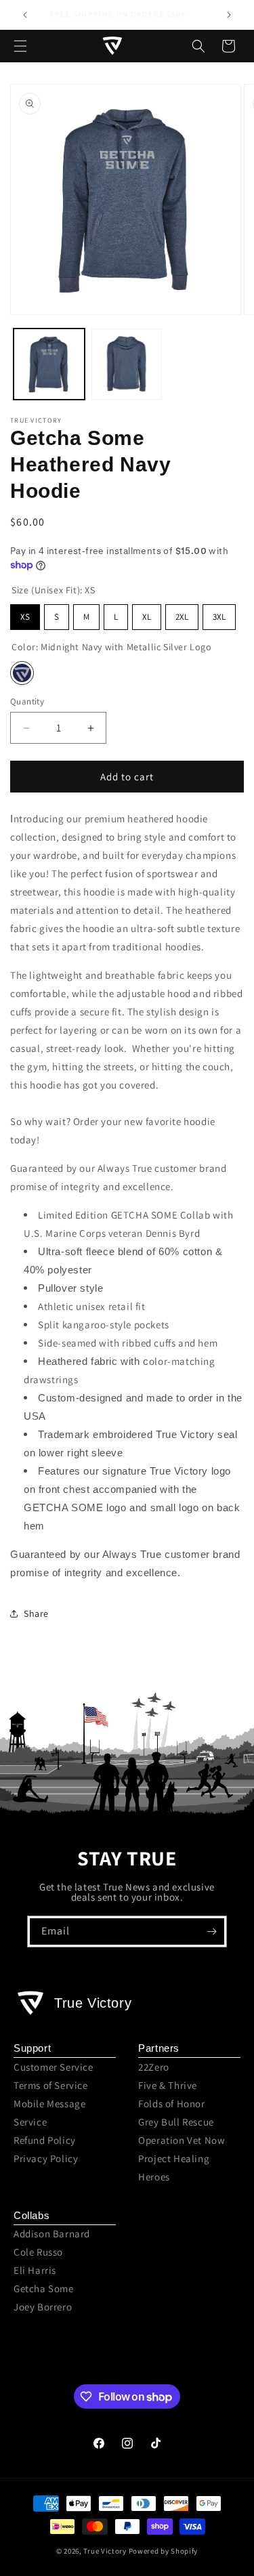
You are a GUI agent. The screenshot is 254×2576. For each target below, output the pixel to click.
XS (25, 617)
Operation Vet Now (182, 2140)
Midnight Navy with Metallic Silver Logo (22, 673)
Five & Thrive (168, 2085)
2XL (182, 617)
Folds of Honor (171, 2104)
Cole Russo (38, 2252)
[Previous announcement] (25, 15)
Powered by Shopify (164, 2551)
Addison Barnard (52, 2234)
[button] (20, 46)
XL (147, 617)
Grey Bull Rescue (176, 2122)
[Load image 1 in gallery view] (49, 364)
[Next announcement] (229, 15)
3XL (219, 617)
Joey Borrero (43, 2307)
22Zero (154, 2067)
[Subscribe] (211, 1931)
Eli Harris (35, 2270)
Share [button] (36, 1613)
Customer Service (54, 2067)
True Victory (105, 2551)
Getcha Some (44, 2288)
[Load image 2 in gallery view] (127, 364)
